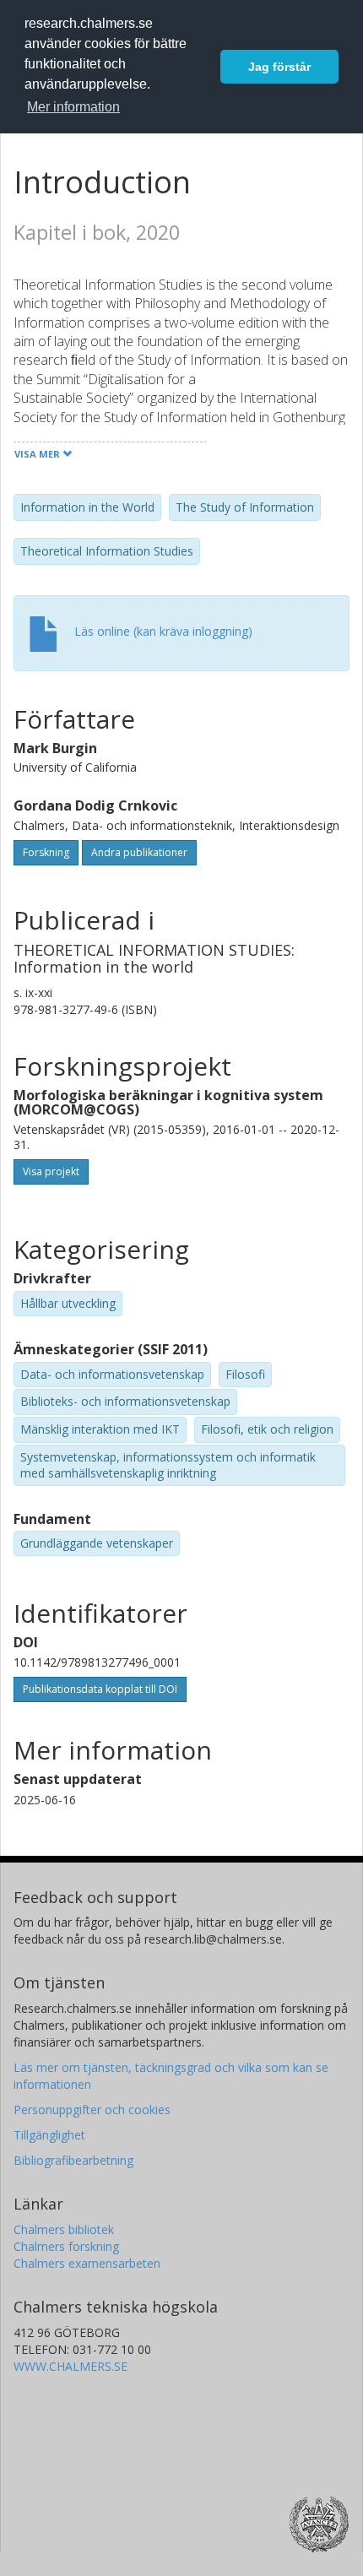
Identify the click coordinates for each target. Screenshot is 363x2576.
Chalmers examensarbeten (87, 2263)
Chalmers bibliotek (64, 2229)
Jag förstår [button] (279, 67)
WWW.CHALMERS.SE (70, 2366)
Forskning (46, 852)
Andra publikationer (139, 852)
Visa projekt (51, 1171)
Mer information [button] (73, 107)
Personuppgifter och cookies (92, 2110)
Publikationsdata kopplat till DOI (100, 1689)
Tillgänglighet (49, 2135)
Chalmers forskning (66, 2246)
